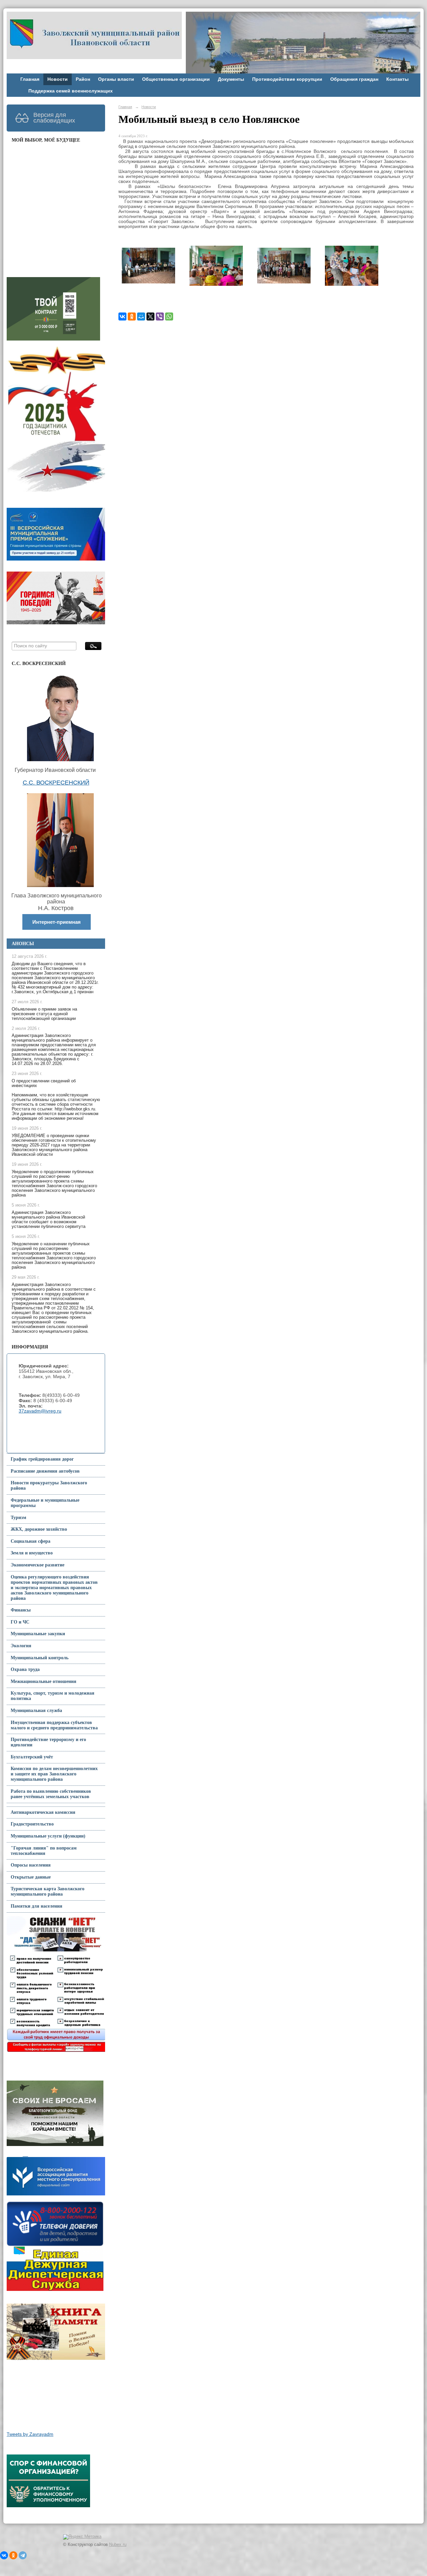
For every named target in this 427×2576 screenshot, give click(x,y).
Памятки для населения (37, 1906)
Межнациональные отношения (44, 1681)
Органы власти (116, 79)
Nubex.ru (118, 2545)
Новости (58, 79)
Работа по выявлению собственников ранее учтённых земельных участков (51, 1794)
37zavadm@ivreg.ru (40, 1411)
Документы (231, 79)
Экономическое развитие (38, 1565)
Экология (21, 1646)
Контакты (397, 79)
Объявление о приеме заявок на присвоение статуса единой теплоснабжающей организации (44, 1014)
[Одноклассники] (132, 316)
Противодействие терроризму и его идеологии (48, 1742)
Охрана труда (25, 1669)
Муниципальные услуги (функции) (48, 1836)
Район (83, 79)
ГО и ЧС (20, 1622)
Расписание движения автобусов (45, 1471)
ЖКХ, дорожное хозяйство (39, 1529)
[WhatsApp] (169, 316)
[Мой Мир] (141, 316)
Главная (30, 79)
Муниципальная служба (36, 1710)
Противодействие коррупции (287, 79)
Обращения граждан (354, 79)
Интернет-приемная (57, 922)
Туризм (19, 1518)
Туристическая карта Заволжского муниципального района (48, 1891)
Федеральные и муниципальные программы (45, 1503)
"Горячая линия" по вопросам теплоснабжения (44, 1851)
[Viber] (160, 316)
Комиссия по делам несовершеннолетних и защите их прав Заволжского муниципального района (54, 1774)
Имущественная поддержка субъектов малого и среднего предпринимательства (54, 1725)
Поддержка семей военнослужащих (71, 91)
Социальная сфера (31, 1541)
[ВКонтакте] (122, 316)
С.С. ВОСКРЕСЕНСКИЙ (56, 783)
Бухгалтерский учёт (32, 1757)
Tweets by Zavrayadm (30, 2434)
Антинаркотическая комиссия (43, 1812)
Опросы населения (31, 1865)
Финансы (21, 1610)
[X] (150, 316)
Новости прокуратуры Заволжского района (49, 1485)
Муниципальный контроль (40, 1658)
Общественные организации (176, 79)
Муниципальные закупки (38, 1634)
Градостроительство (32, 1824)
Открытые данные (31, 1877)
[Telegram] (23, 2555)
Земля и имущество (32, 1553)
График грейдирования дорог (42, 1459)
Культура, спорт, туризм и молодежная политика (53, 1696)
